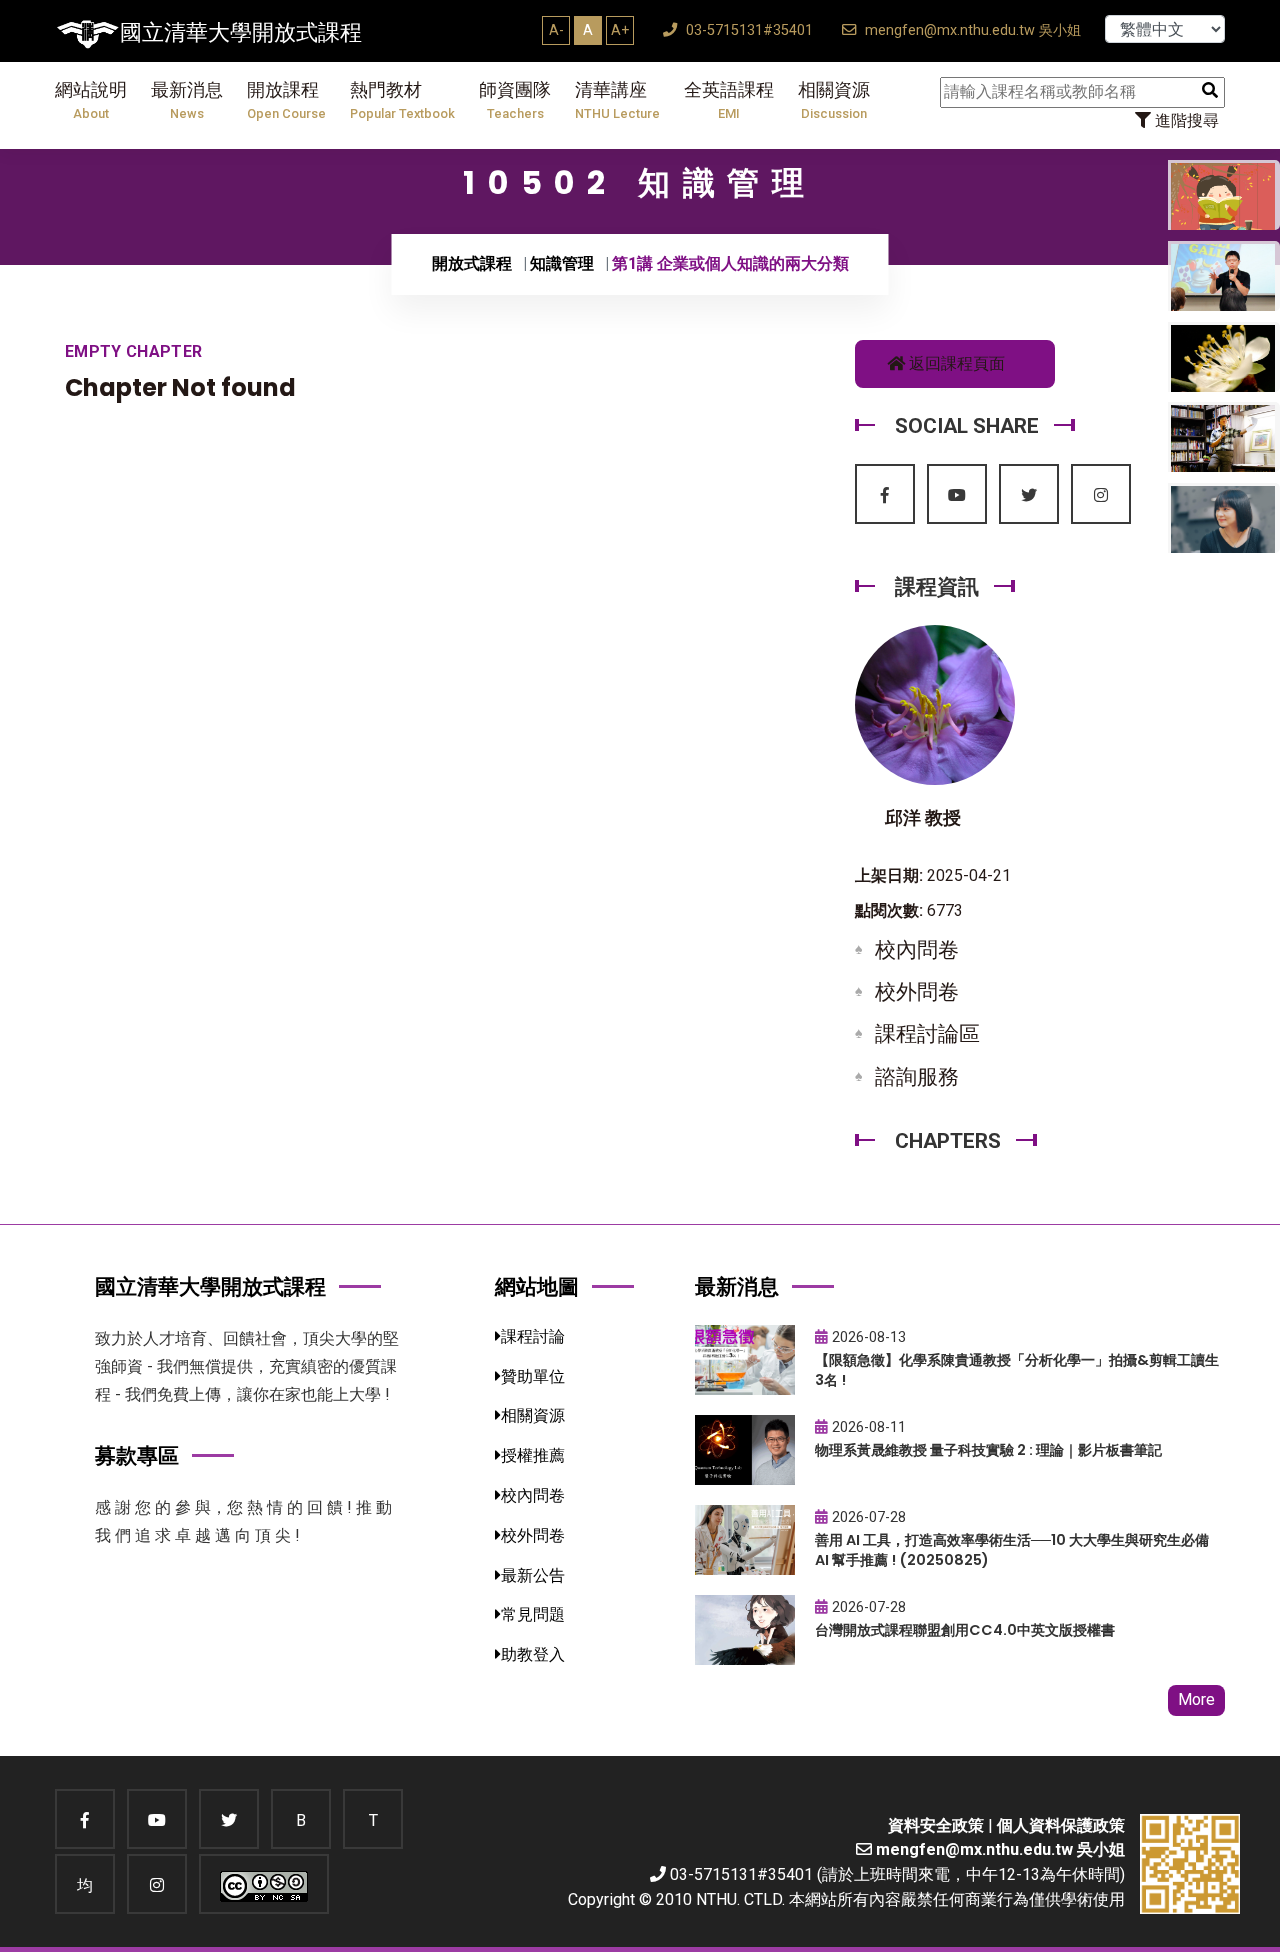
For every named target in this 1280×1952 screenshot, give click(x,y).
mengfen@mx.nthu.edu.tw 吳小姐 (971, 30)
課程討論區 (927, 1034)
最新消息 (187, 100)
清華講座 (617, 100)
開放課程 (286, 100)
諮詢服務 (917, 1077)
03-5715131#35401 (747, 30)
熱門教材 (402, 100)
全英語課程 (729, 100)
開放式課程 (472, 263)
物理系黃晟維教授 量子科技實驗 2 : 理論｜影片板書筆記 (988, 1450)
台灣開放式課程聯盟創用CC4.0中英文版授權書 (965, 1630)
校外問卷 (917, 992)
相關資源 (834, 100)
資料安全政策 (936, 1825)
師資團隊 (515, 100)
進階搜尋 (1185, 120)
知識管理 (562, 263)
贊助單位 (533, 1376)
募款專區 (137, 1455)
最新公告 (533, 1575)
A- (556, 30)
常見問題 (533, 1614)
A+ (620, 30)
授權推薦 (533, 1455)
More (1196, 1699)
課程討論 (533, 1336)
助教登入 (533, 1654)
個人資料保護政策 (1061, 1825)
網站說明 (91, 100)
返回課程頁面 (955, 363)
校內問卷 (917, 950)
